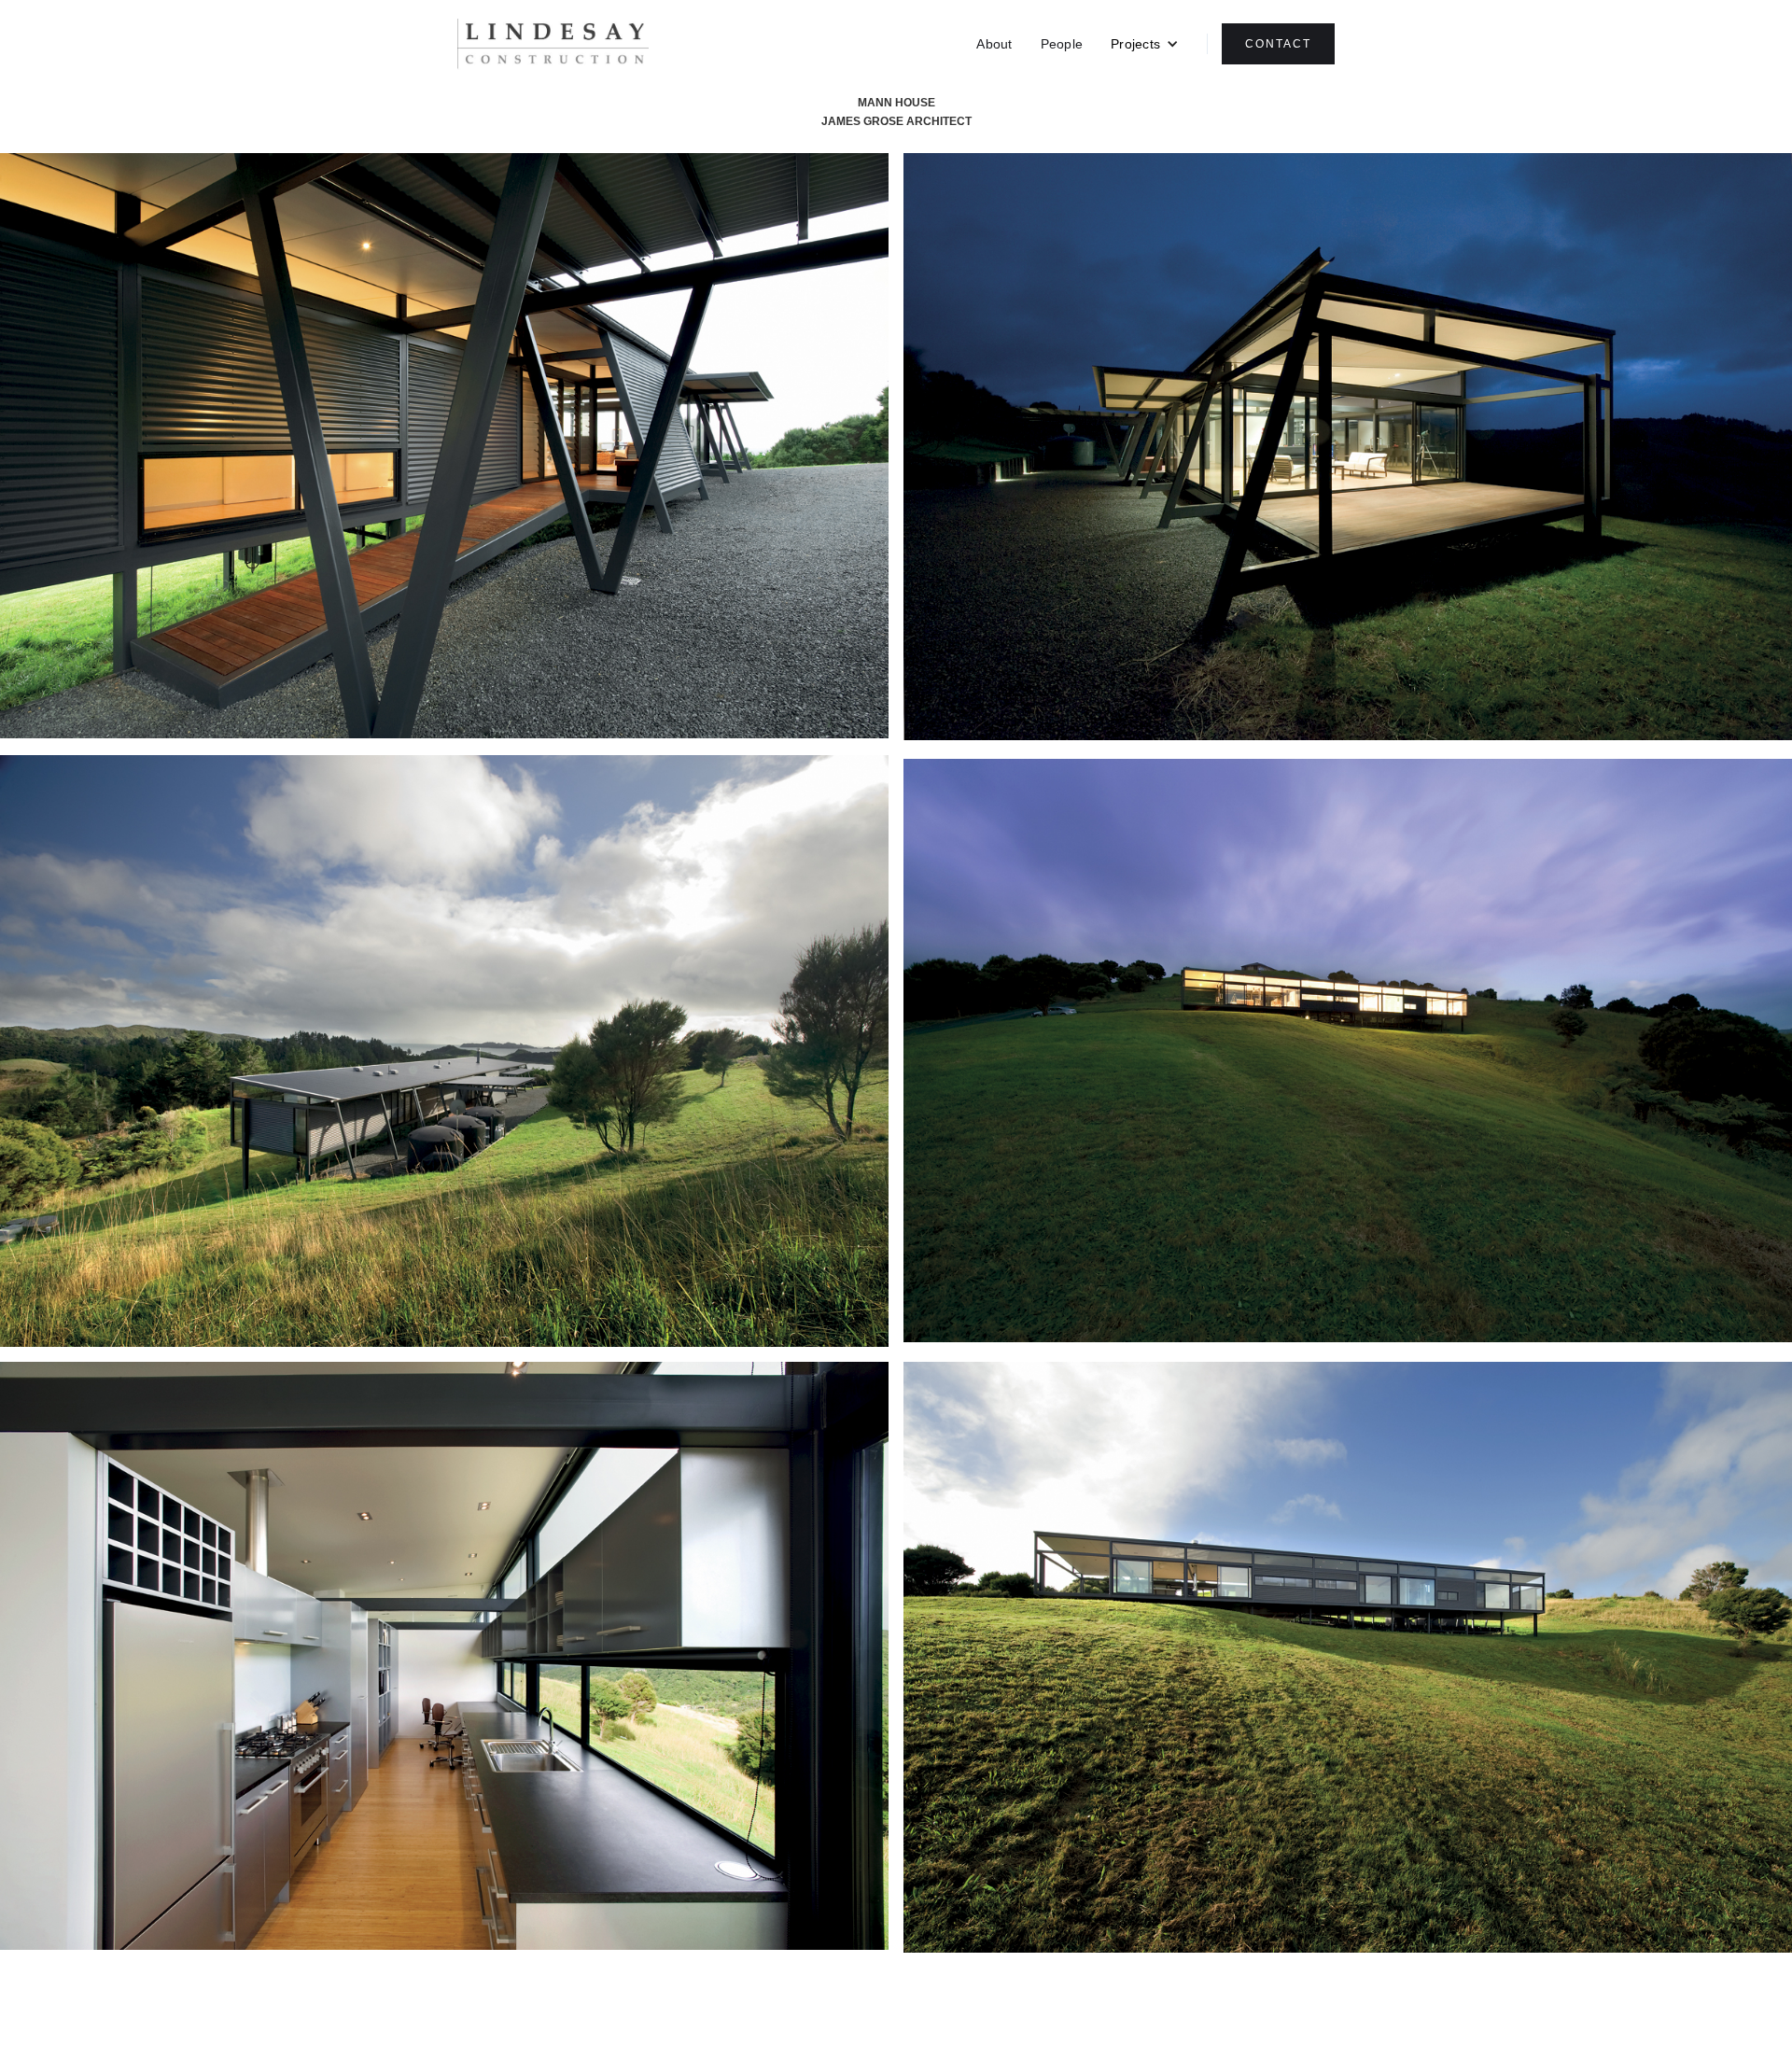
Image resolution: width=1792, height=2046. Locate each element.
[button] (1145, 44)
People (1062, 44)
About (994, 44)
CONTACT (1278, 44)
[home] (553, 44)
